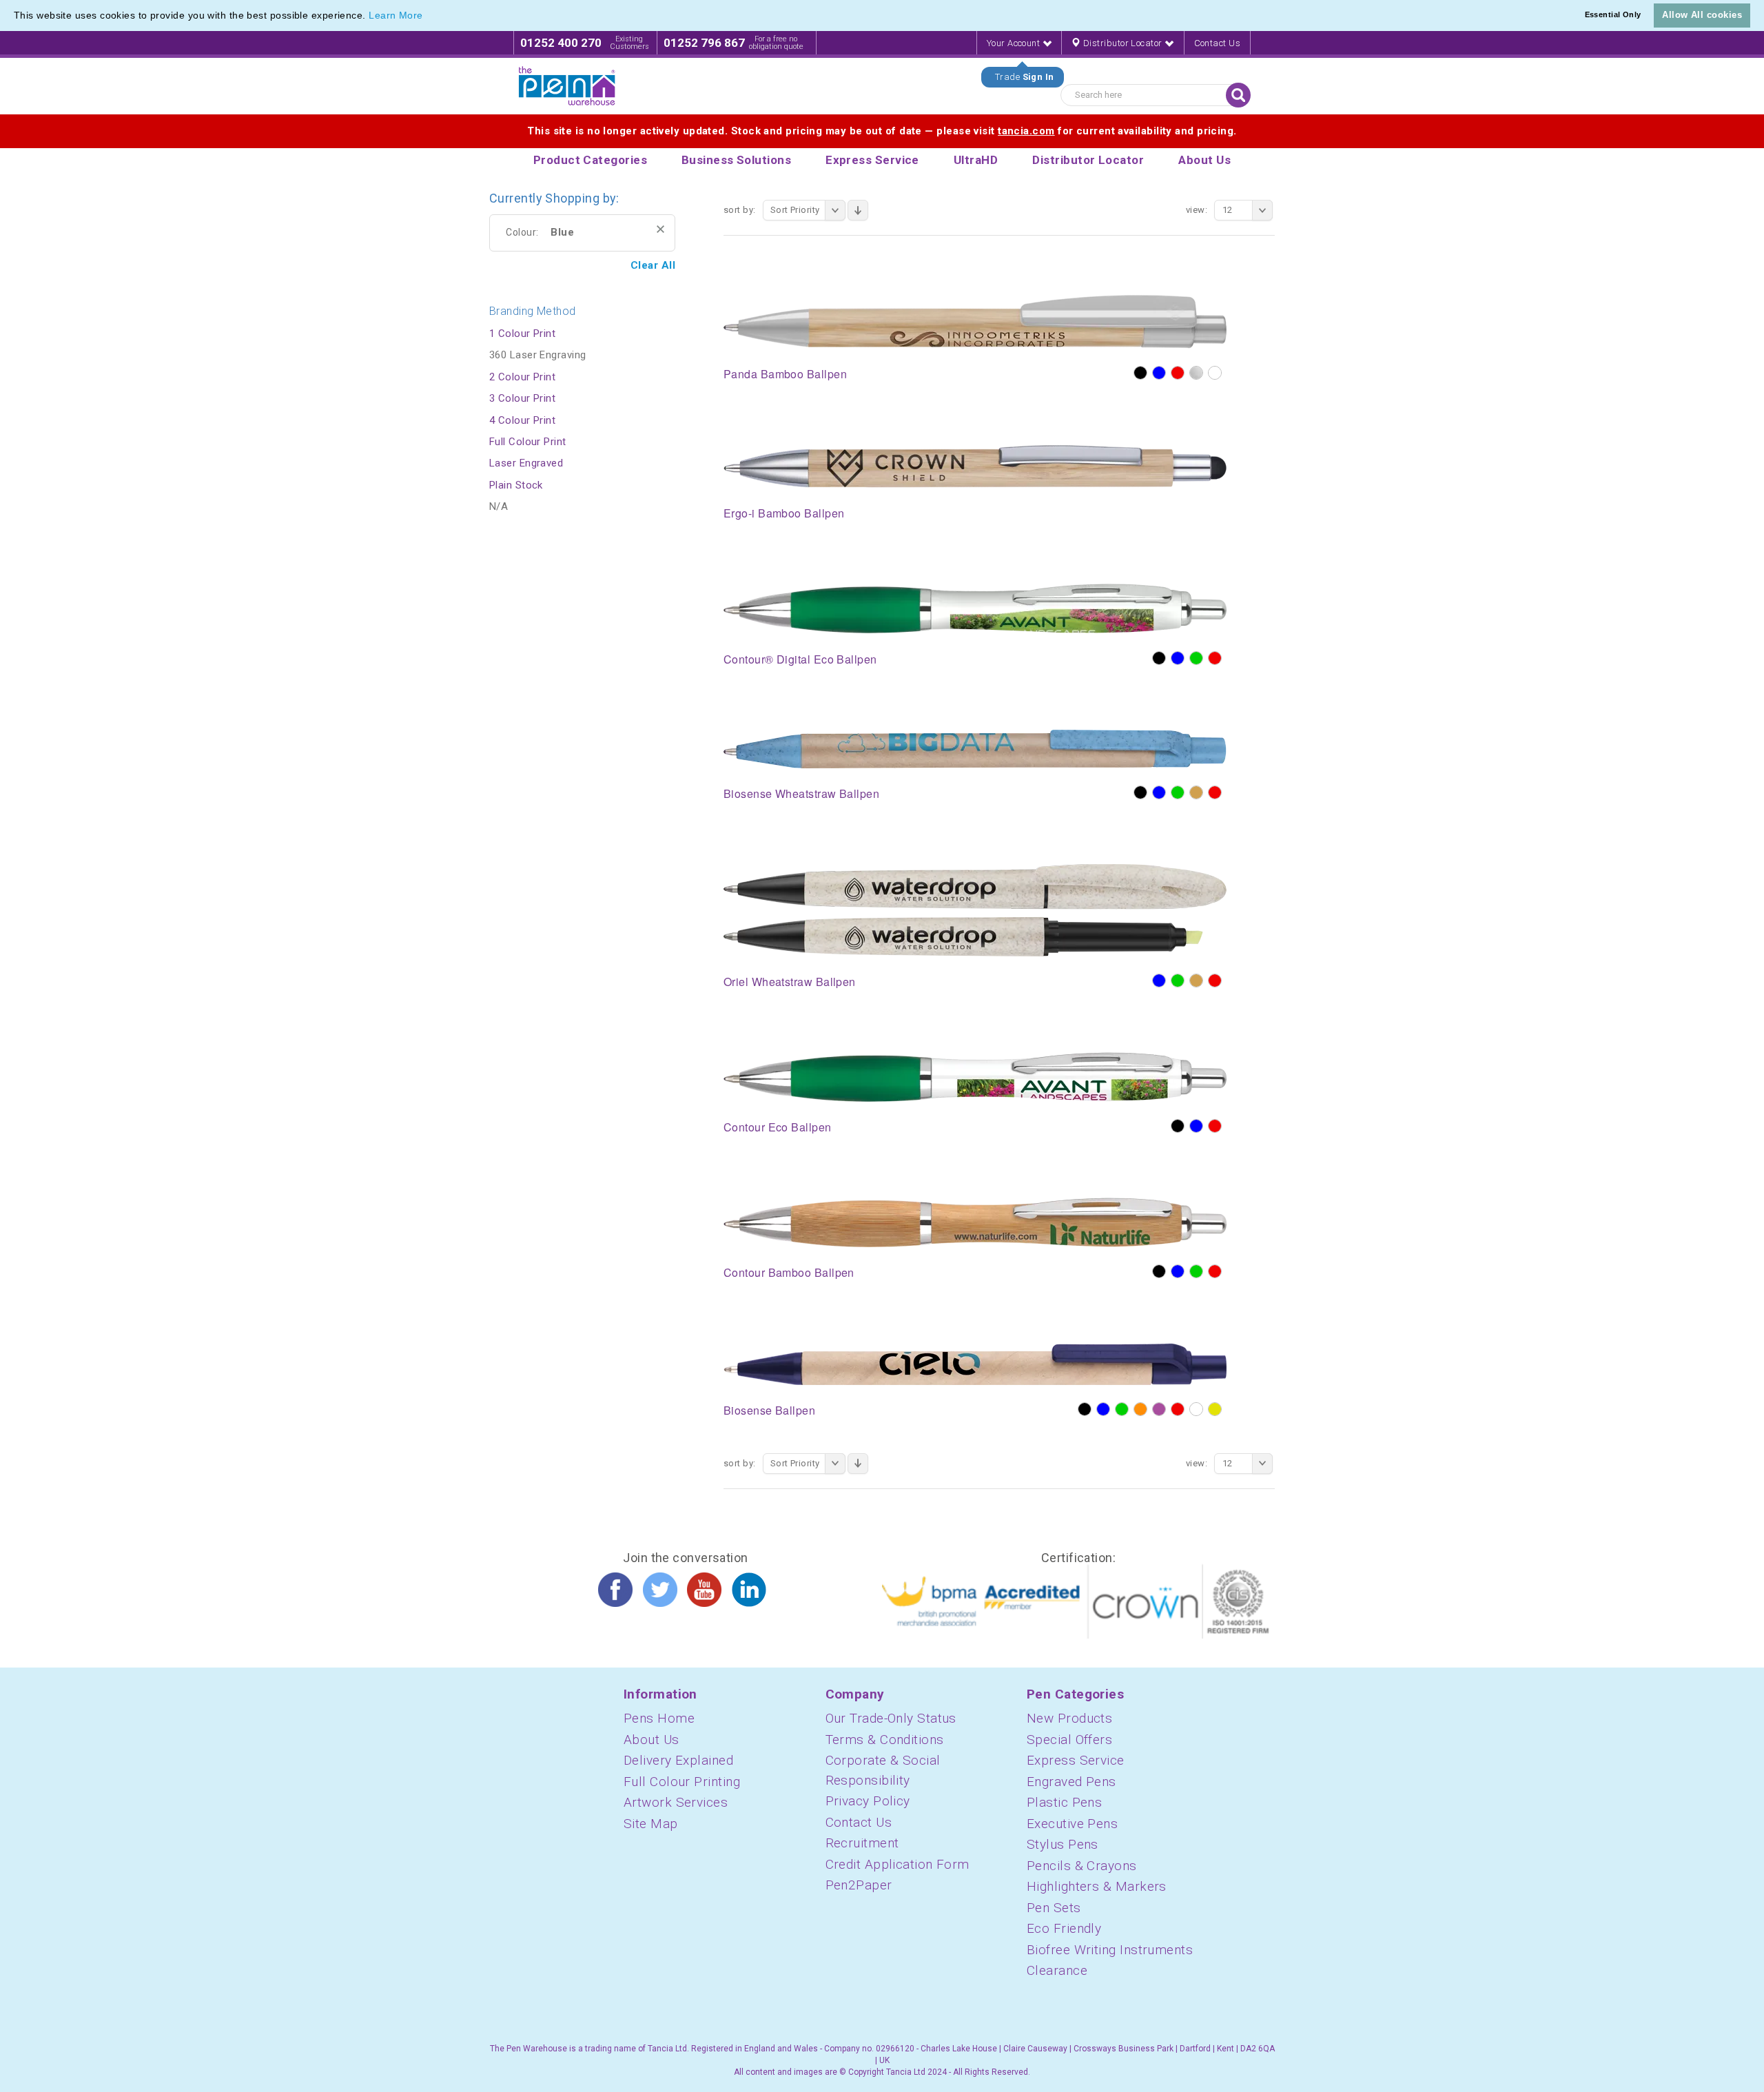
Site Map (651, 1824)
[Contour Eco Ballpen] (975, 1076)
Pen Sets (1054, 1908)
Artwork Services (676, 1802)
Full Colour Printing (682, 1782)
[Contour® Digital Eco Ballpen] (975, 608)
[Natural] (1196, 792)
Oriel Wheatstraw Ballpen (790, 982)
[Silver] (1196, 373)
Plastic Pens (1064, 1802)
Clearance (1057, 1970)
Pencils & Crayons (1082, 1866)
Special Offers (1069, 1740)
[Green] (1196, 658)
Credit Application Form (898, 1864)
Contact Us (1218, 43)
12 (1228, 210)
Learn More (396, 15)
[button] (428, 17)
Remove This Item (660, 229)
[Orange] (1140, 1409)
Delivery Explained (678, 1760)
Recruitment (862, 1843)
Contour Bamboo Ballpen (789, 1272)
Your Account (1015, 43)
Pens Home (659, 1718)
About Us (652, 1740)
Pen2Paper (859, 1885)
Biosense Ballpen (769, 1410)
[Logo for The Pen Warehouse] (567, 86)
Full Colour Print (528, 442)
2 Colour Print (522, 377)
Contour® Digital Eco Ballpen (800, 659)
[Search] (1238, 95)
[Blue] (1159, 373)
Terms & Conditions (885, 1740)
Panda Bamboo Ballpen (785, 374)
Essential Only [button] (1613, 14)
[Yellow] (1215, 1409)
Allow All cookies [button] (1702, 15)
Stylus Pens (1063, 1844)
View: (1197, 210)
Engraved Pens (1071, 1782)
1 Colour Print (522, 334)
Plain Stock (516, 485)
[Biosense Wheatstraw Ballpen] (975, 748)
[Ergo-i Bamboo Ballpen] (975, 465)
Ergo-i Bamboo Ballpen (784, 513)
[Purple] (1159, 1409)
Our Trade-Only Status (891, 1718)
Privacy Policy (868, 1801)
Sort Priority (795, 210)
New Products (1069, 1718)
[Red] (1178, 373)
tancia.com (1026, 131)
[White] (1215, 373)
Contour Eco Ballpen (778, 1127)
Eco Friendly (1064, 1928)
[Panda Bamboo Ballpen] (975, 320)
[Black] (1140, 373)
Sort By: (740, 210)
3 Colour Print (522, 398)
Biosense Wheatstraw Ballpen (801, 793)
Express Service (1076, 1760)
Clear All (653, 265)
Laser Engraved (526, 463)
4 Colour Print (522, 420)
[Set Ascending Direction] (858, 210)
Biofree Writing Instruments (1110, 1950)
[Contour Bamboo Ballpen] (975, 1222)
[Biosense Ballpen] (975, 1363)
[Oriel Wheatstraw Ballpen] (975, 910)
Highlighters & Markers (1097, 1886)
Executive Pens (1072, 1824)
